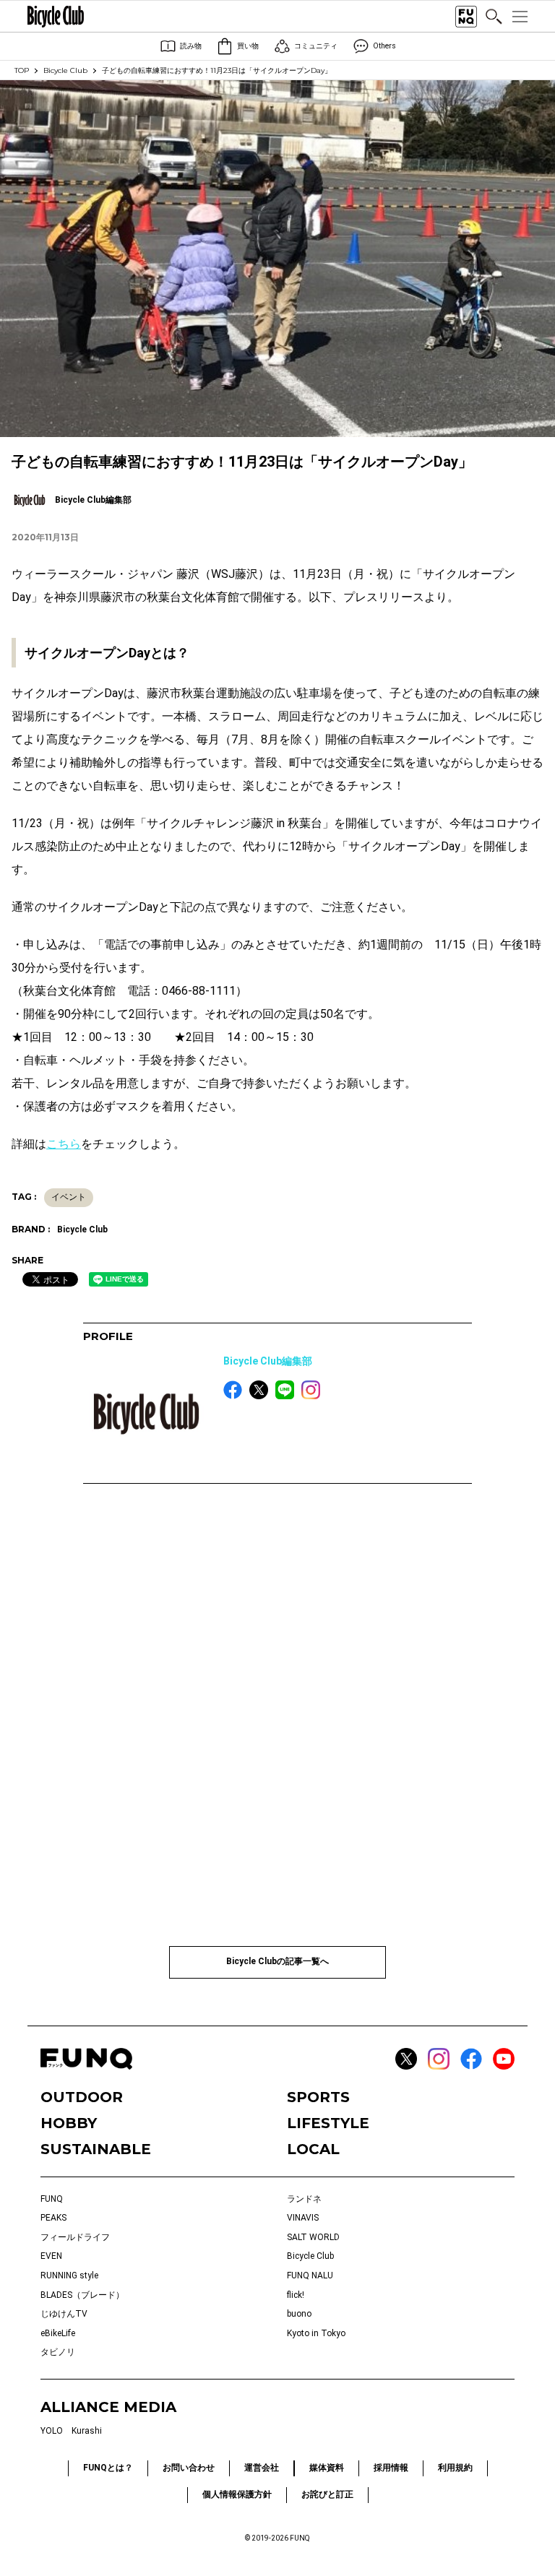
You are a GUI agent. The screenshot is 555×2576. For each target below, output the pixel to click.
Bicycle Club (65, 70)
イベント (69, 1197)
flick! (296, 2295)
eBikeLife (58, 2333)
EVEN (51, 2256)
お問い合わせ (189, 2468)
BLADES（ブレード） (82, 2295)
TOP (22, 70)
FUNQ (52, 2199)
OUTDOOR (82, 2097)
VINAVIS (303, 2218)
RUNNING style (69, 2275)
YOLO (52, 2431)
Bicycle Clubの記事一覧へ (277, 1961)
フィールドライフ (75, 2237)
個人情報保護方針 (237, 2494)
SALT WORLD (313, 2237)
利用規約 (455, 2468)
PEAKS (53, 2218)
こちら (64, 1144)
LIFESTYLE (328, 2123)
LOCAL (313, 2149)
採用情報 (391, 2468)
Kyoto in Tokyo (316, 2333)
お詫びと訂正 (327, 2494)
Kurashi (87, 2431)
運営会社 (262, 2468)
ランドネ (304, 2199)
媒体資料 (327, 2468)
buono (299, 2314)
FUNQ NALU (310, 2275)
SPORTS (318, 2097)
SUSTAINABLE (96, 2149)
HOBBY (69, 2123)
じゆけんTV (64, 2314)
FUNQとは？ (108, 2468)
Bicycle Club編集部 (268, 1361)
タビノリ (58, 2352)
